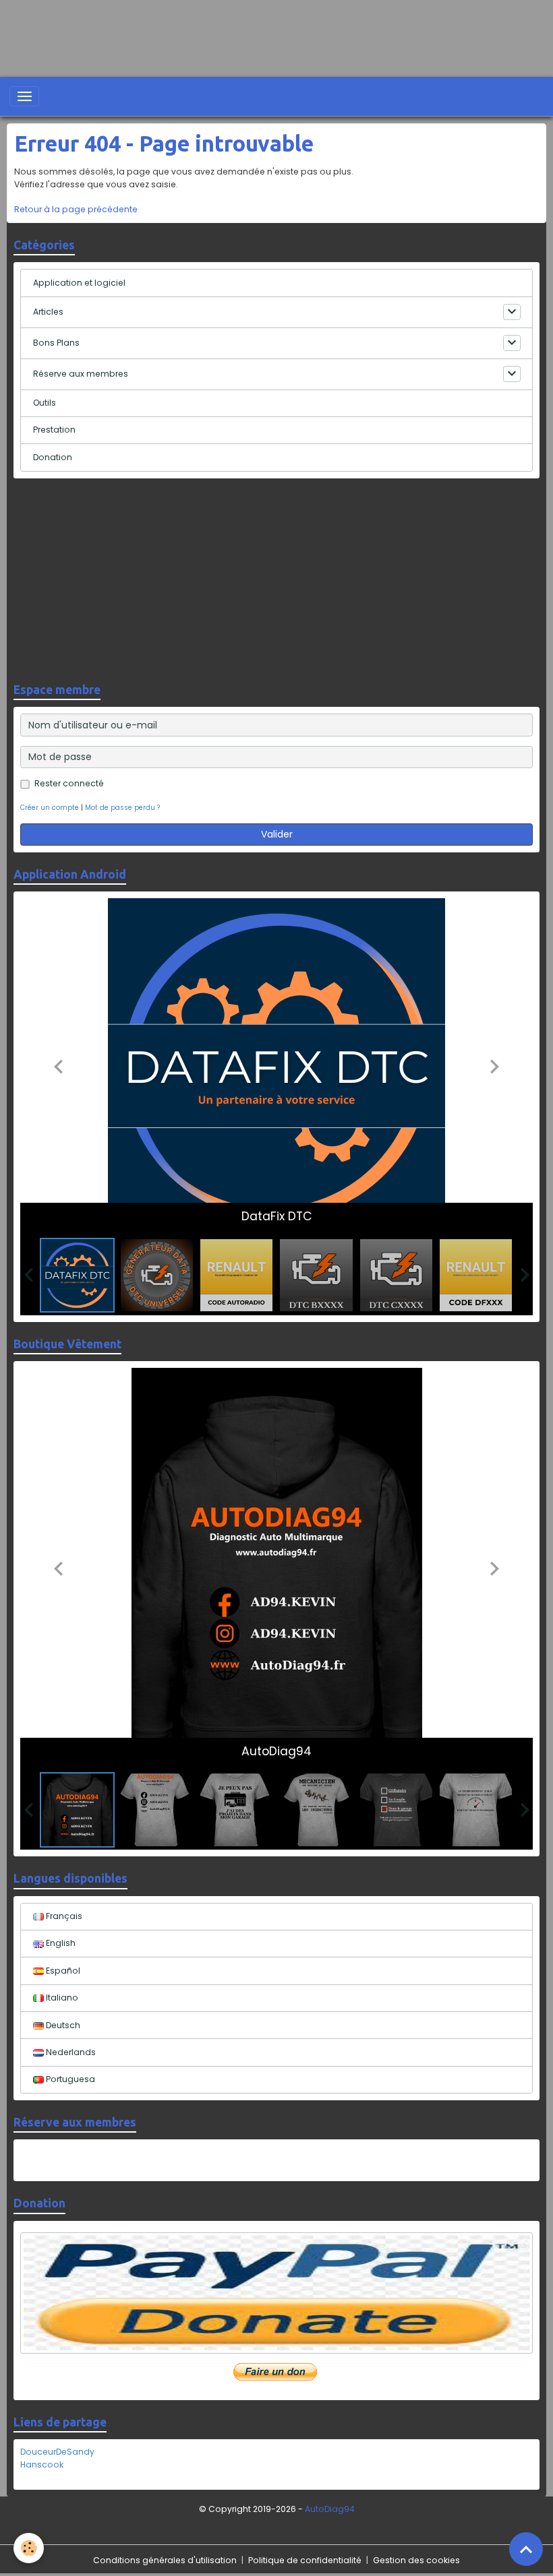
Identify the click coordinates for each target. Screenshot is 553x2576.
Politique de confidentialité (305, 2560)
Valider (277, 834)
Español (62, 1971)
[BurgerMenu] (24, 96)
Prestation (54, 430)
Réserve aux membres (81, 374)
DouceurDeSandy (57, 2452)
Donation (53, 457)
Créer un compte (50, 808)
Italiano (61, 1998)
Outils (45, 403)
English (60, 1943)
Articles (48, 312)
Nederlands (70, 2052)
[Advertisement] (245, 30)
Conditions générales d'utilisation (165, 2560)
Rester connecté (69, 783)
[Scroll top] (526, 2549)
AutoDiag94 (330, 2509)
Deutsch (62, 2025)
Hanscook (42, 2464)
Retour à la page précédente (76, 209)
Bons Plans (56, 343)
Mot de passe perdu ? (122, 808)
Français (63, 1916)
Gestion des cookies (416, 2560)
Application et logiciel (79, 283)
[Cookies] (29, 2548)
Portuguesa (69, 2079)
